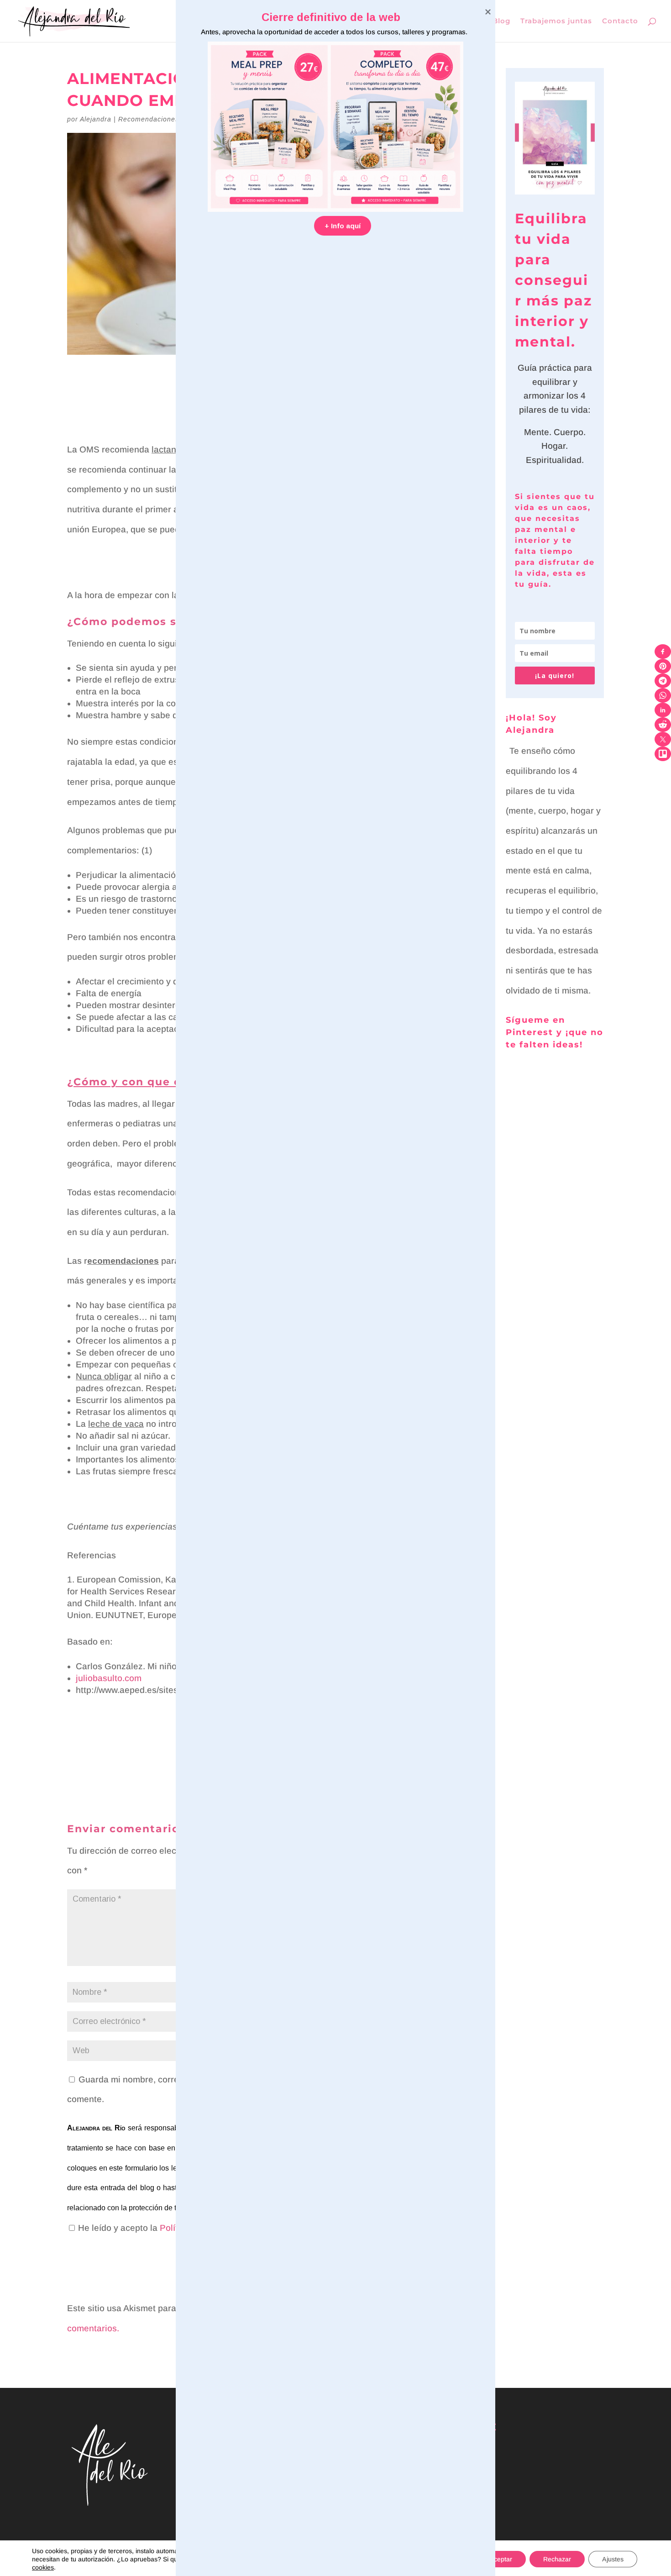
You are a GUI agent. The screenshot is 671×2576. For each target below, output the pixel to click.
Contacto (620, 21)
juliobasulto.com (109, 1678)
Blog (501, 21)
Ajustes (613, 2559)
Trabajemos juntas (556, 21)
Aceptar (501, 2559)
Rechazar (557, 2559)
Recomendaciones (149, 119)
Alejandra (96, 119)
